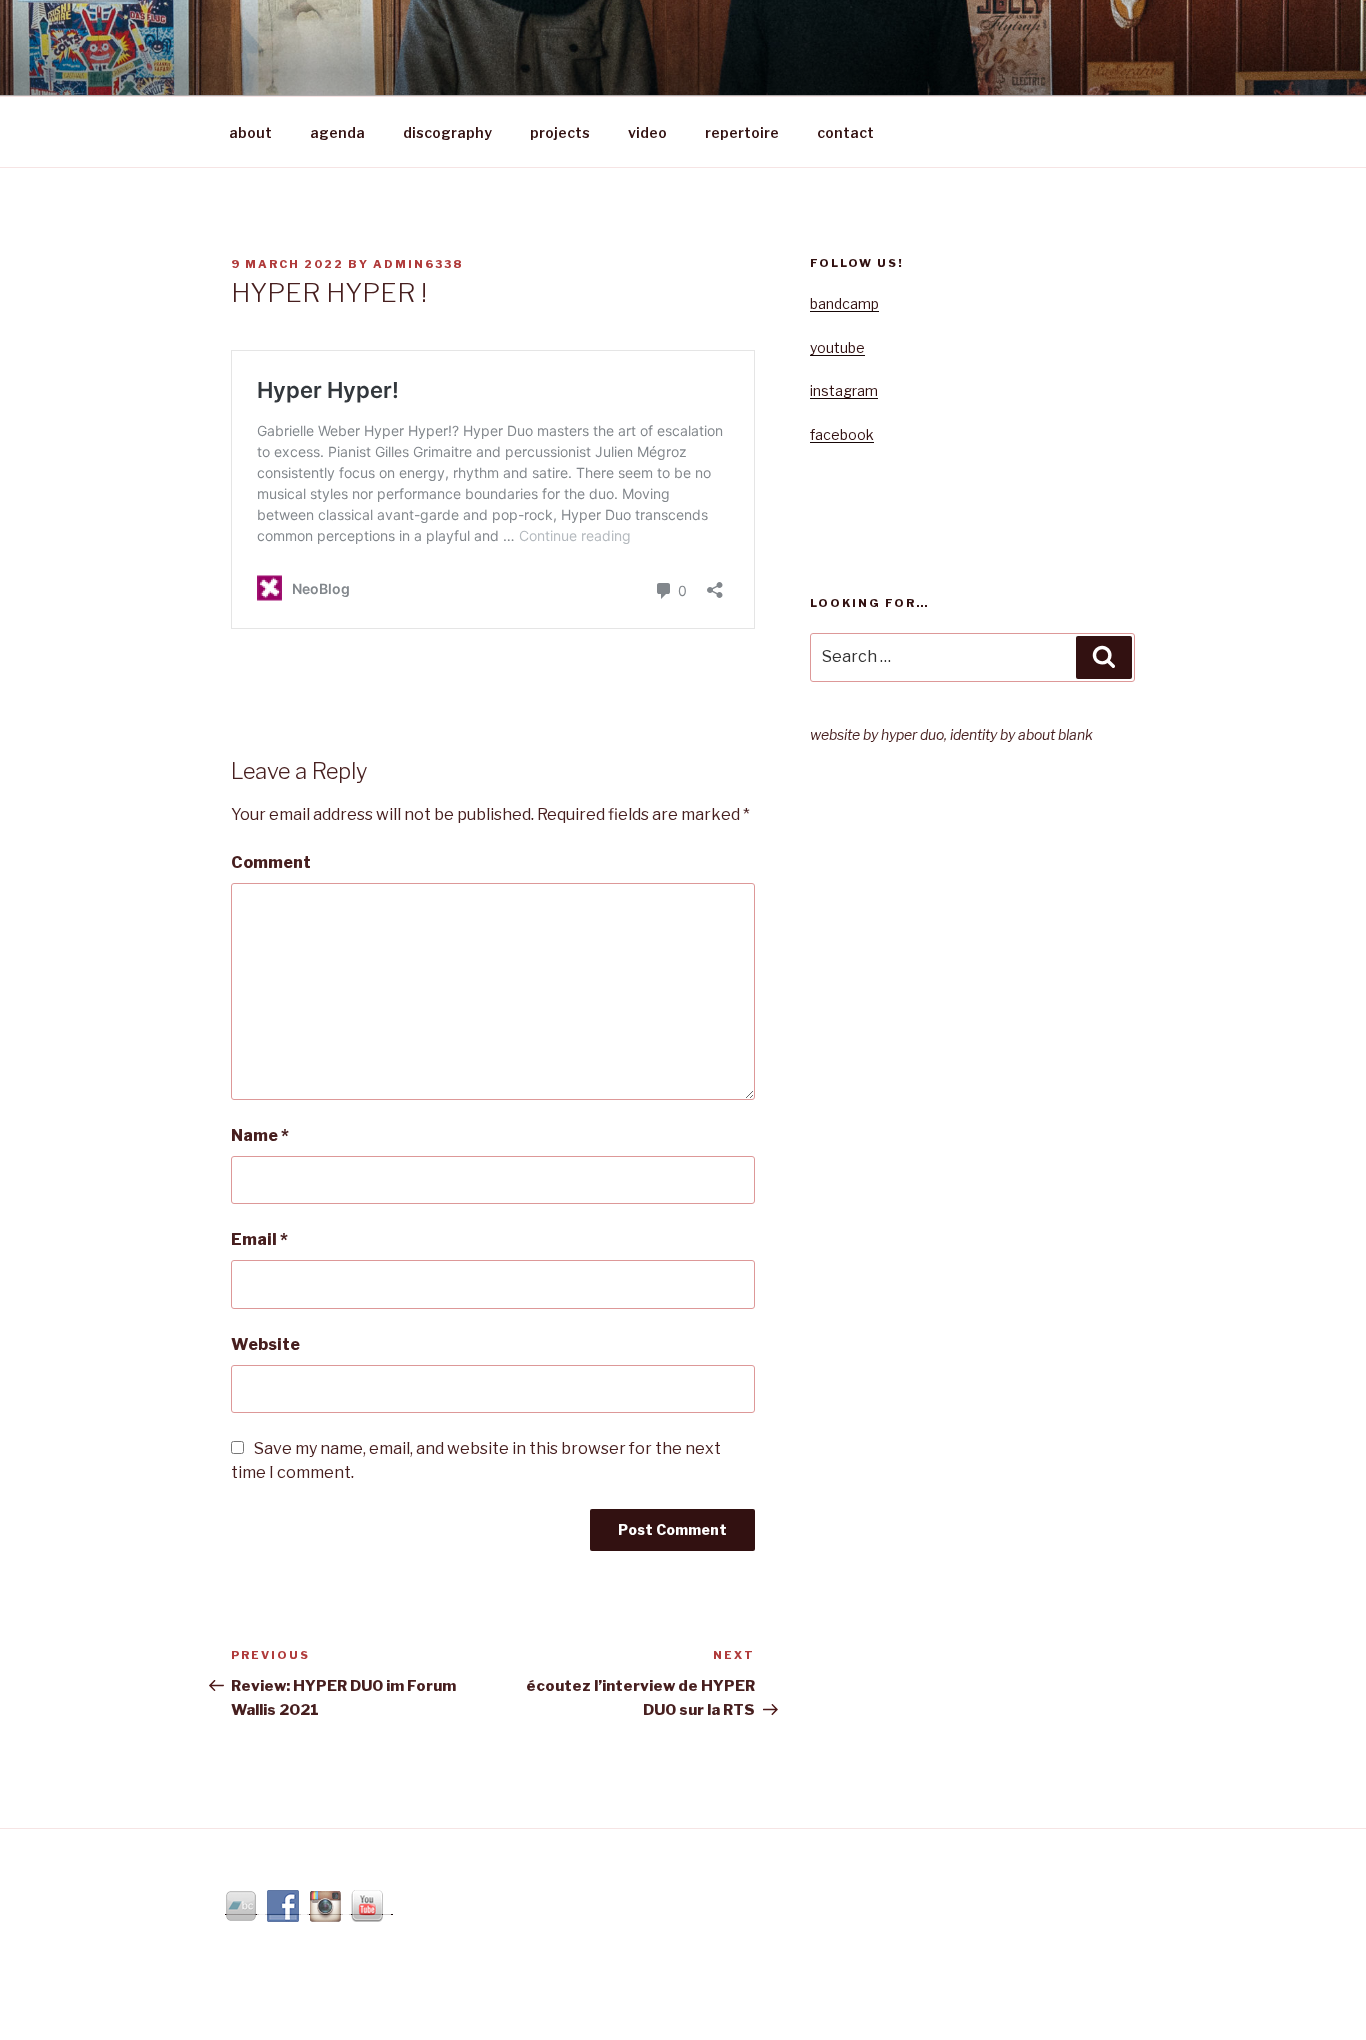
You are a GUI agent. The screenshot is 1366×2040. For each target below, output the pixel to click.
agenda (337, 132)
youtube (837, 347)
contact (845, 132)
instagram (844, 390)
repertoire (742, 132)
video (647, 132)
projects (560, 132)
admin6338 (418, 264)
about (250, 132)
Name (260, 1135)
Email (259, 1239)
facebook (842, 434)
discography (447, 132)
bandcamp (844, 303)
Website (265, 1344)
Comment (271, 862)
